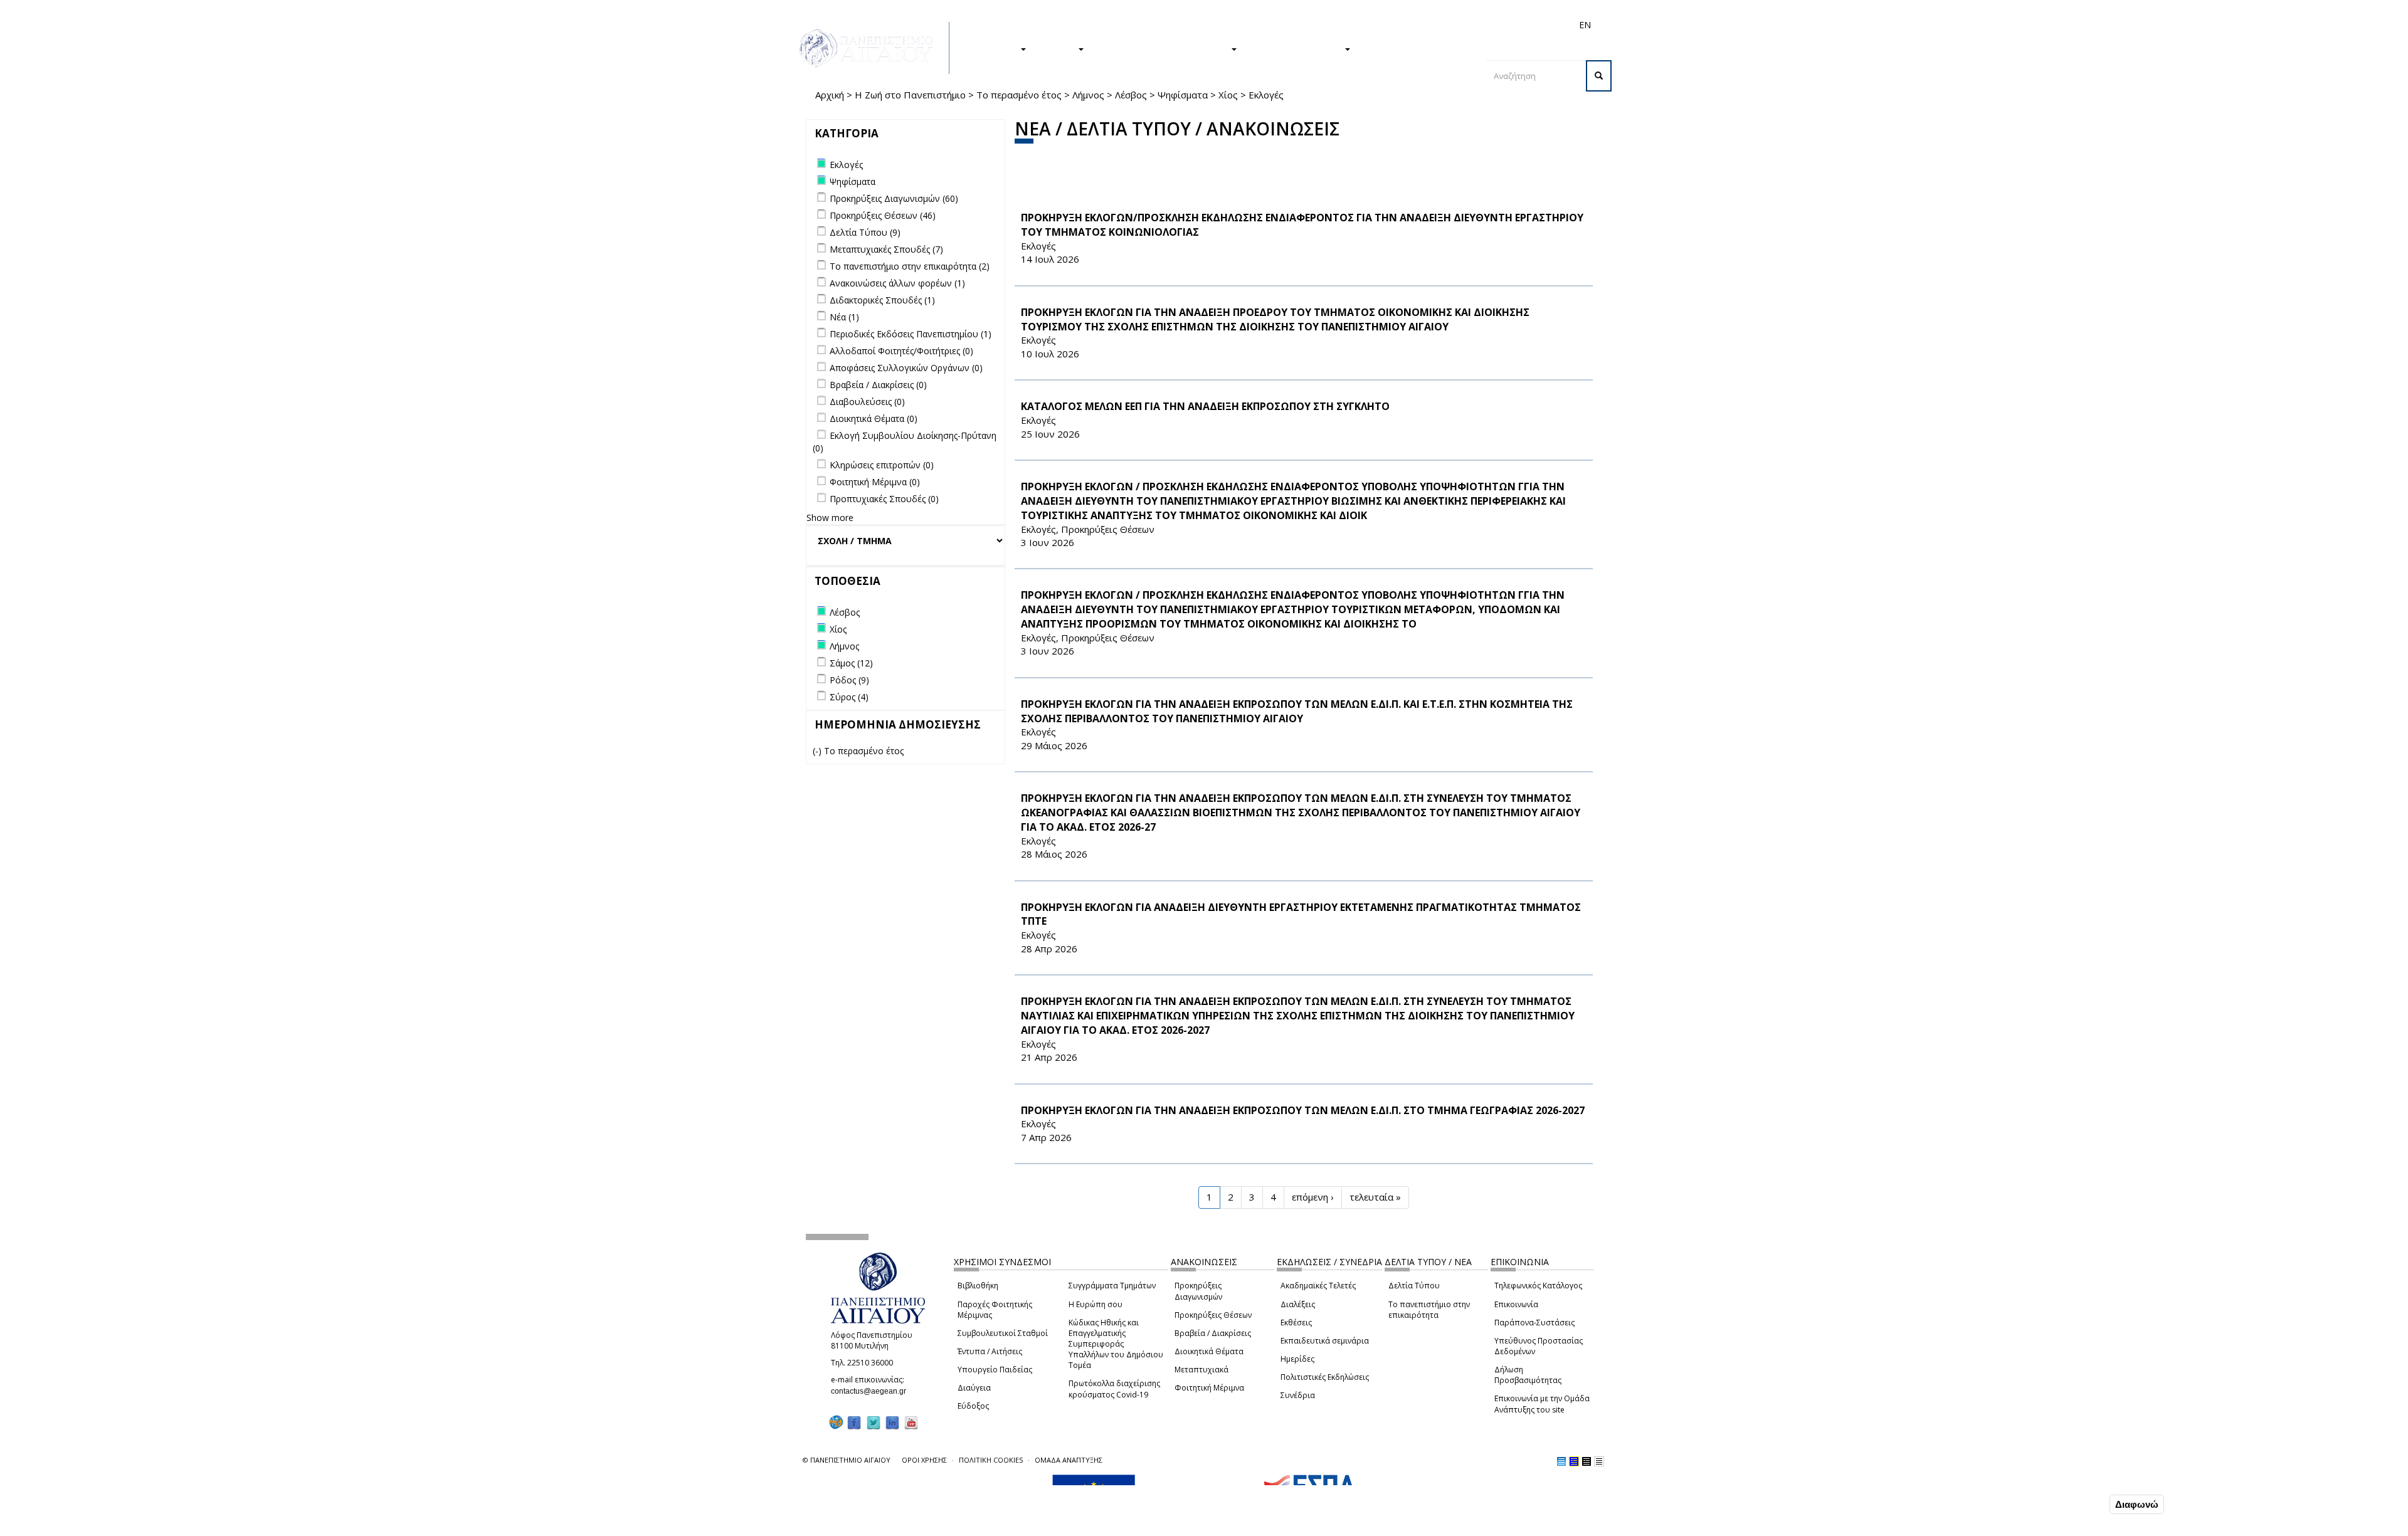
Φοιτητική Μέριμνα (1209, 1388)
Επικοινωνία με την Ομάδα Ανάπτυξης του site (1542, 1404)
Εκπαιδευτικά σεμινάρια (1325, 1341)
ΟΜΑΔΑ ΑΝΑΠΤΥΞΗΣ (1069, 1460)
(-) (818, 751)
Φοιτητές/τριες (1301, 25)
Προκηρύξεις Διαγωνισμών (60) (894, 198)
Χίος (1228, 95)
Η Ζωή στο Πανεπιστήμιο (910, 95)
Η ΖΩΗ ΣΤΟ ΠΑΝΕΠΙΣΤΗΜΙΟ (1164, 48)
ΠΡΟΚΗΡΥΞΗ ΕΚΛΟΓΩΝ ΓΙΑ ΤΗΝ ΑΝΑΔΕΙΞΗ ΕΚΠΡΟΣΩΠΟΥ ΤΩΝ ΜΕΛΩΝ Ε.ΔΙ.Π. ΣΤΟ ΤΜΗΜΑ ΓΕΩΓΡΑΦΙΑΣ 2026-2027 (1303, 1110)
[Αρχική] (873, 48)
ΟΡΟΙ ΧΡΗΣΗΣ (924, 1460)
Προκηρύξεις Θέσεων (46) (883, 215)
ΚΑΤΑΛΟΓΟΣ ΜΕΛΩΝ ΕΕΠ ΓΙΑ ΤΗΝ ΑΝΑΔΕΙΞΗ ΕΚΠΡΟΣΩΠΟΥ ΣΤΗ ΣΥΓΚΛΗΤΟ (1205, 406)
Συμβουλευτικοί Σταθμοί (1003, 1333)
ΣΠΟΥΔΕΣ (996, 48)
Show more (830, 518)
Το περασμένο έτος (1019, 95)
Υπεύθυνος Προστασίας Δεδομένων (1539, 1346)
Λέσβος (1131, 95)
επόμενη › (1313, 1197)
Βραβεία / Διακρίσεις (1213, 1333)
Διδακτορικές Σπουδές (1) (882, 300)
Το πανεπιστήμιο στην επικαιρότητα (1429, 1310)
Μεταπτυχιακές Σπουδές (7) (886, 249)
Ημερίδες (1297, 1359)
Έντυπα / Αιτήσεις (990, 1351)
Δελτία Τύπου (1414, 1286)
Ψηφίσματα (1183, 95)
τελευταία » (1375, 1197)
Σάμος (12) (851, 663)
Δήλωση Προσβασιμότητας (1528, 1375)
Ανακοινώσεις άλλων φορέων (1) (897, 283)
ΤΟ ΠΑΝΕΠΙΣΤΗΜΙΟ (1297, 48)
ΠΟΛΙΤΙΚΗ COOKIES (991, 1460)
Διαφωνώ (2137, 1504)
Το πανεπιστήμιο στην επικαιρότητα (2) (910, 266)
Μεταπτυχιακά (1201, 1370)
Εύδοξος (973, 1406)
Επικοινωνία (1516, 1304)
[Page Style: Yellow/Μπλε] (1574, 1461)
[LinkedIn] (892, 1423)
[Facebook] (854, 1423)
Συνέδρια (1298, 1395)
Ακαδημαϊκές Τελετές (1318, 1286)
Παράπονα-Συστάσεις (1534, 1323)
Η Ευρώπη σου (1096, 1304)
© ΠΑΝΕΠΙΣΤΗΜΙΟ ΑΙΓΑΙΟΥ (847, 1460)
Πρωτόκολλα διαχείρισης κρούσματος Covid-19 (1114, 1389)
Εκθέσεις (1296, 1323)
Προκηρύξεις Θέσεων (1213, 1315)
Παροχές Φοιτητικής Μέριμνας (995, 1310)
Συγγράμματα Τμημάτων (1112, 1286)
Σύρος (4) (849, 697)
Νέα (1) (844, 317)
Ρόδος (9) (849, 680)
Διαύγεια (974, 1388)
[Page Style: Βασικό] (1561, 1461)
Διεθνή (1408, 25)
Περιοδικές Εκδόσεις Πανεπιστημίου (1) (911, 334)
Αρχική (830, 95)
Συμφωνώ (2080, 1504)
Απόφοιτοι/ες (1362, 25)
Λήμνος (1088, 95)
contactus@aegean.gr (872, 1391)
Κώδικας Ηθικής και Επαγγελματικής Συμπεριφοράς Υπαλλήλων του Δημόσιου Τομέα (1116, 1344)
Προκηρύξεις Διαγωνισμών (1198, 1291)
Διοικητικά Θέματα (1209, 1351)
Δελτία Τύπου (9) (865, 232)
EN (1585, 25)
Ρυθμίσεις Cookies (285, 1525)
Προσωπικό (1451, 25)
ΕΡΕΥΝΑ (1058, 48)
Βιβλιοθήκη (978, 1286)
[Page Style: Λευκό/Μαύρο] (1587, 1461)
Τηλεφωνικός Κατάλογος (1538, 1286)
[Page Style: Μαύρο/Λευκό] (1599, 1461)
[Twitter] (874, 1423)
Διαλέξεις (1298, 1304)
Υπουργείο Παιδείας (995, 1370)
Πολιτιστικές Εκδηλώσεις (1325, 1377)
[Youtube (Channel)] (911, 1423)
